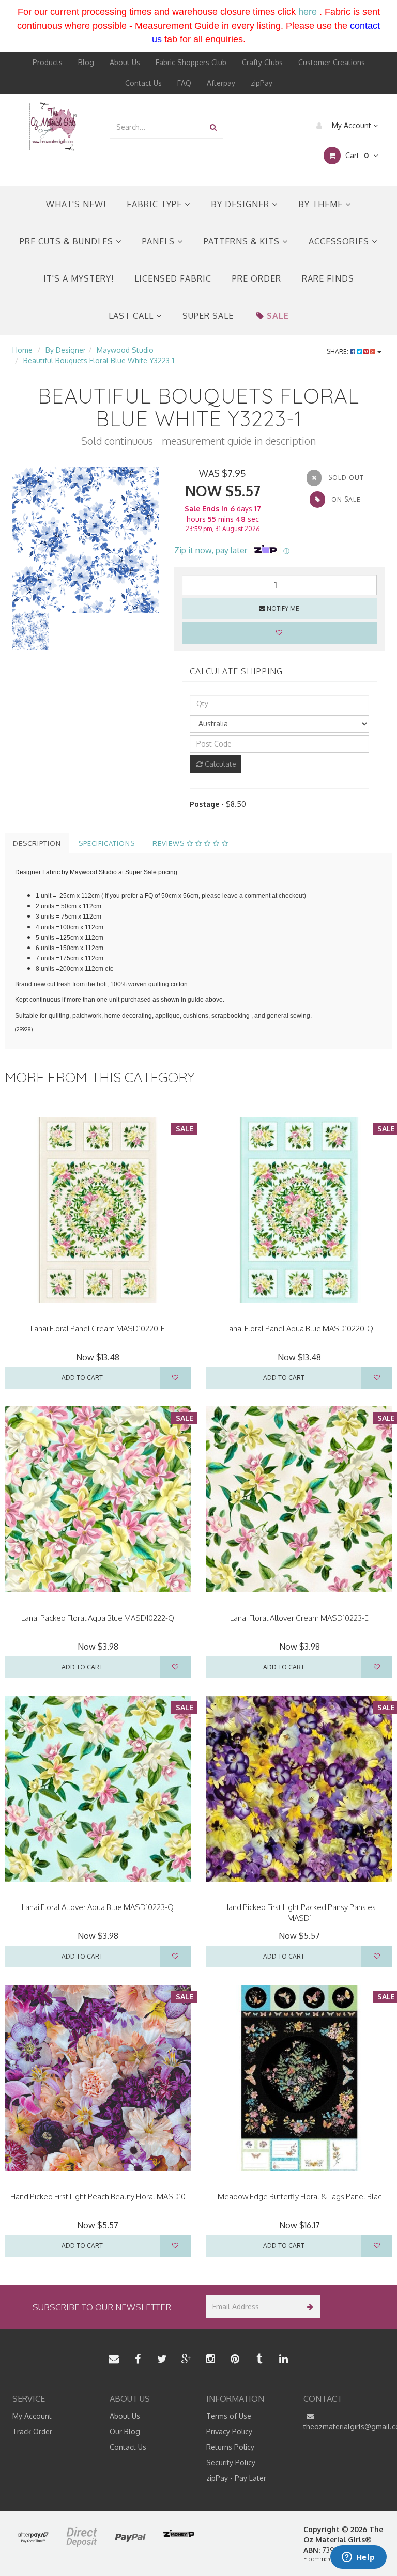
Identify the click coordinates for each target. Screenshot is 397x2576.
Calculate (219, 764)
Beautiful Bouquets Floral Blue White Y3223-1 (99, 360)
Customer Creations (332, 62)
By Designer (241, 204)
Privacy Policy (229, 2432)
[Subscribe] (308, 2307)
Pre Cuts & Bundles (68, 241)
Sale (278, 316)
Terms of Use (229, 2416)
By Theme (322, 204)
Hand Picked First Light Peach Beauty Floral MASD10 (98, 2197)
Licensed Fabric (173, 278)
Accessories (340, 241)
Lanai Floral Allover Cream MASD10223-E (299, 1618)
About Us (125, 62)
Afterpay (221, 83)
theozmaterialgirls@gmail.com (344, 2426)
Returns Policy (230, 2447)
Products (48, 62)
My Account (352, 125)
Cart (356, 155)
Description (37, 843)
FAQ (184, 83)
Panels (160, 241)
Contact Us (143, 83)
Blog (86, 62)
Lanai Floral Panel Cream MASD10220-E (98, 1329)
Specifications (107, 843)
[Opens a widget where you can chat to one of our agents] (358, 2558)
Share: (338, 352)
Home (22, 350)
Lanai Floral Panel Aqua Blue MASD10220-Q (299, 1329)
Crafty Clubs (262, 62)
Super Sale (208, 316)
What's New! (76, 204)
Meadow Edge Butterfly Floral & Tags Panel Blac (300, 2197)
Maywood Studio (125, 350)
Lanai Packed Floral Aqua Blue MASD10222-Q (98, 1618)
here (308, 12)
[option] (86, 540)
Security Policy (231, 2463)
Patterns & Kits (243, 241)
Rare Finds (328, 278)
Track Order (32, 2432)
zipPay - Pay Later (236, 2478)
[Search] (213, 127)
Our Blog (125, 2432)
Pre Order (257, 278)
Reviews (170, 843)
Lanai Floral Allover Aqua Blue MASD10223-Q (98, 1907)
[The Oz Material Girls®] (53, 126)
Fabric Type (156, 204)
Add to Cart (82, 1378)
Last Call (132, 316)
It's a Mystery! (79, 278)
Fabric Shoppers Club (191, 62)
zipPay (262, 83)
